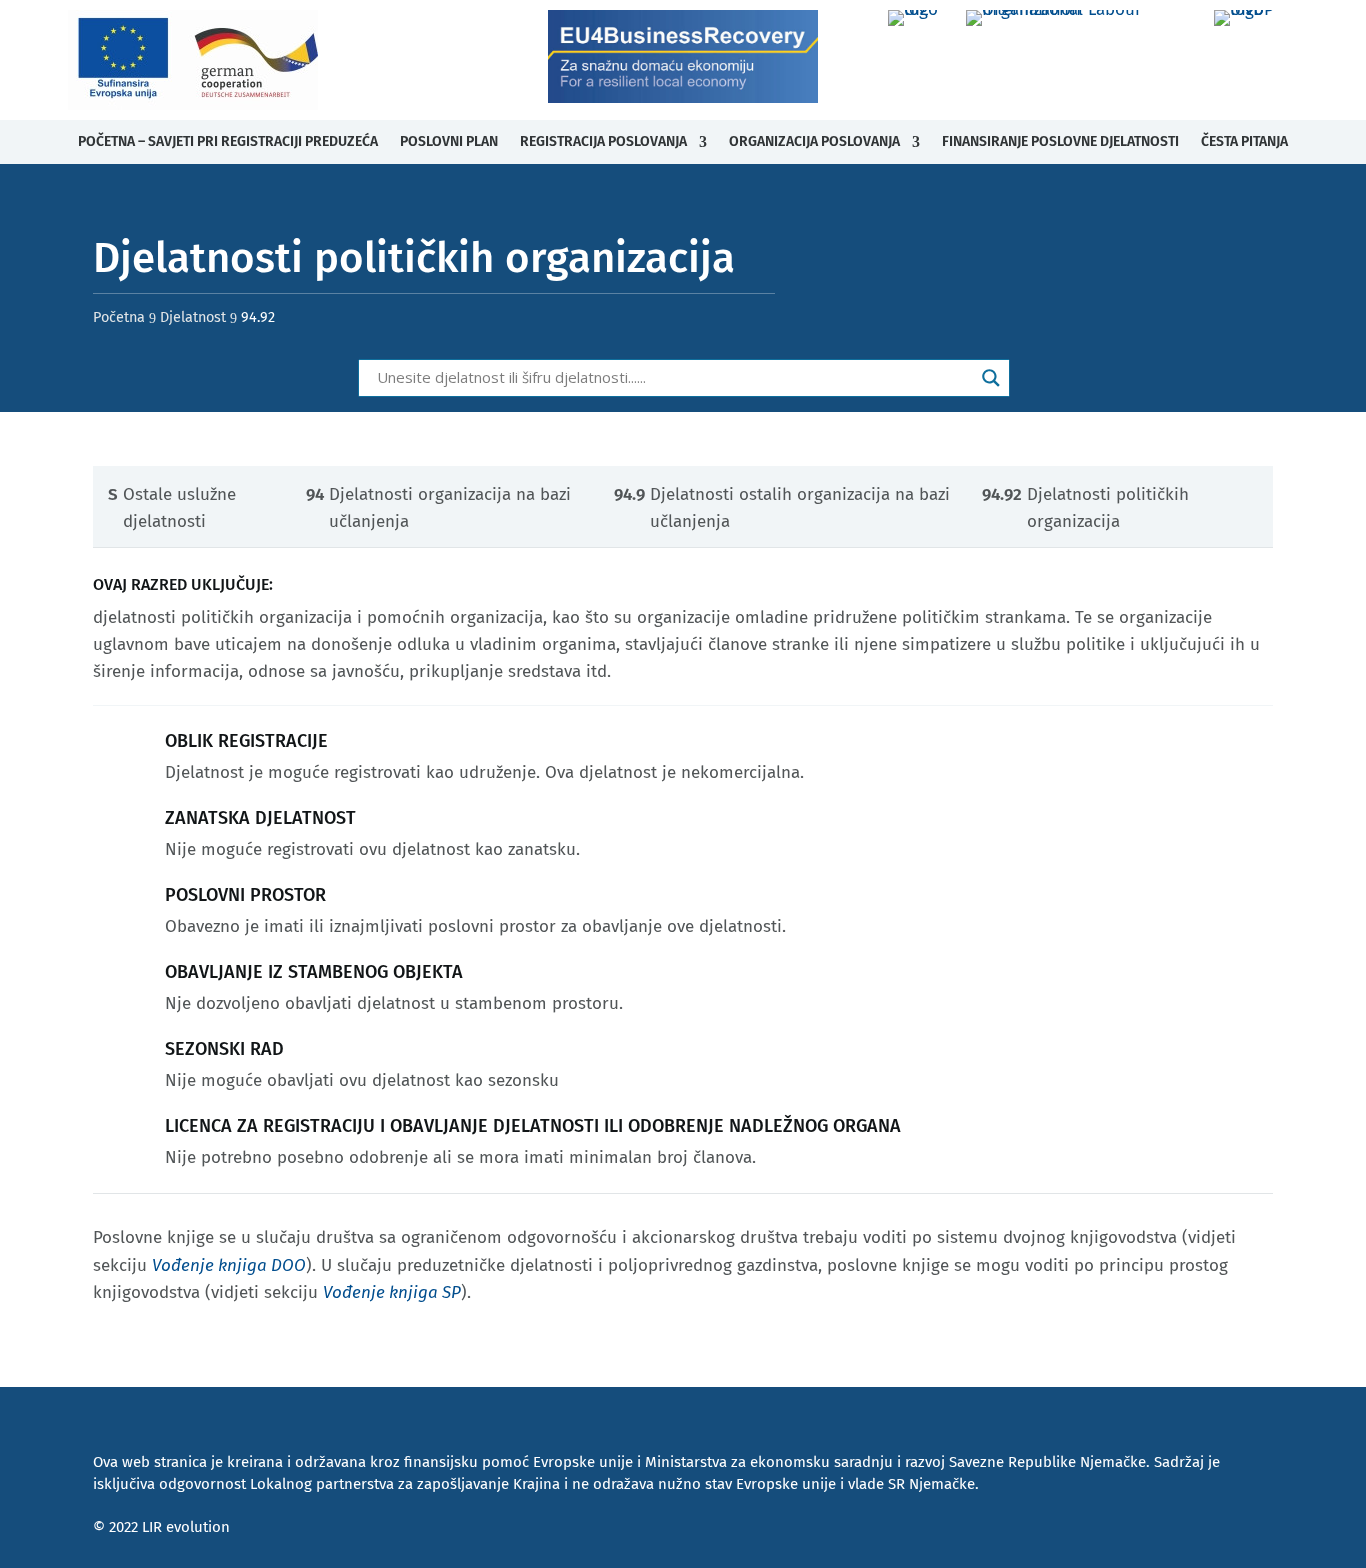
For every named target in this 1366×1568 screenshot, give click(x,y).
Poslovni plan (449, 141)
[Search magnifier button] (991, 378)
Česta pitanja (1244, 141)
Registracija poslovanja (603, 141)
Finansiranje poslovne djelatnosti (1060, 141)
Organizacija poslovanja (814, 141)
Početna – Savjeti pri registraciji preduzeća (228, 141)
